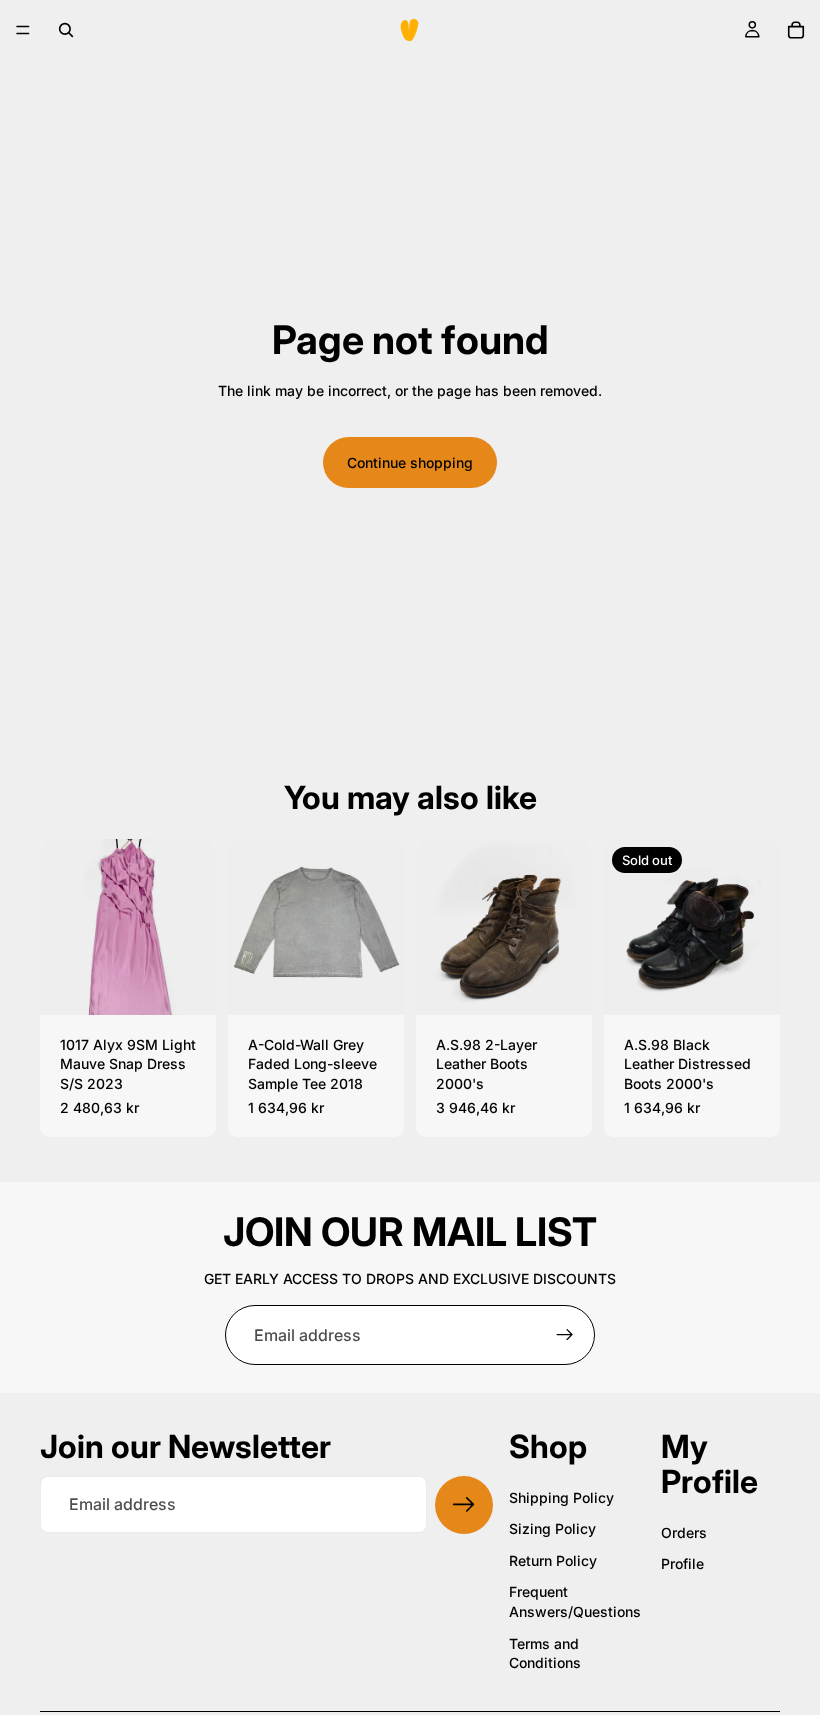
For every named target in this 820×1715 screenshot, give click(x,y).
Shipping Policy (561, 1497)
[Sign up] (565, 1335)
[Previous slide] (62, 927)
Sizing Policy (552, 1528)
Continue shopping (410, 462)
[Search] (66, 30)
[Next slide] (194, 927)
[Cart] (796, 30)
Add (202, 983)
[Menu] (23, 30)
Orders (684, 1532)
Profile (682, 1563)
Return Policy (553, 1560)
